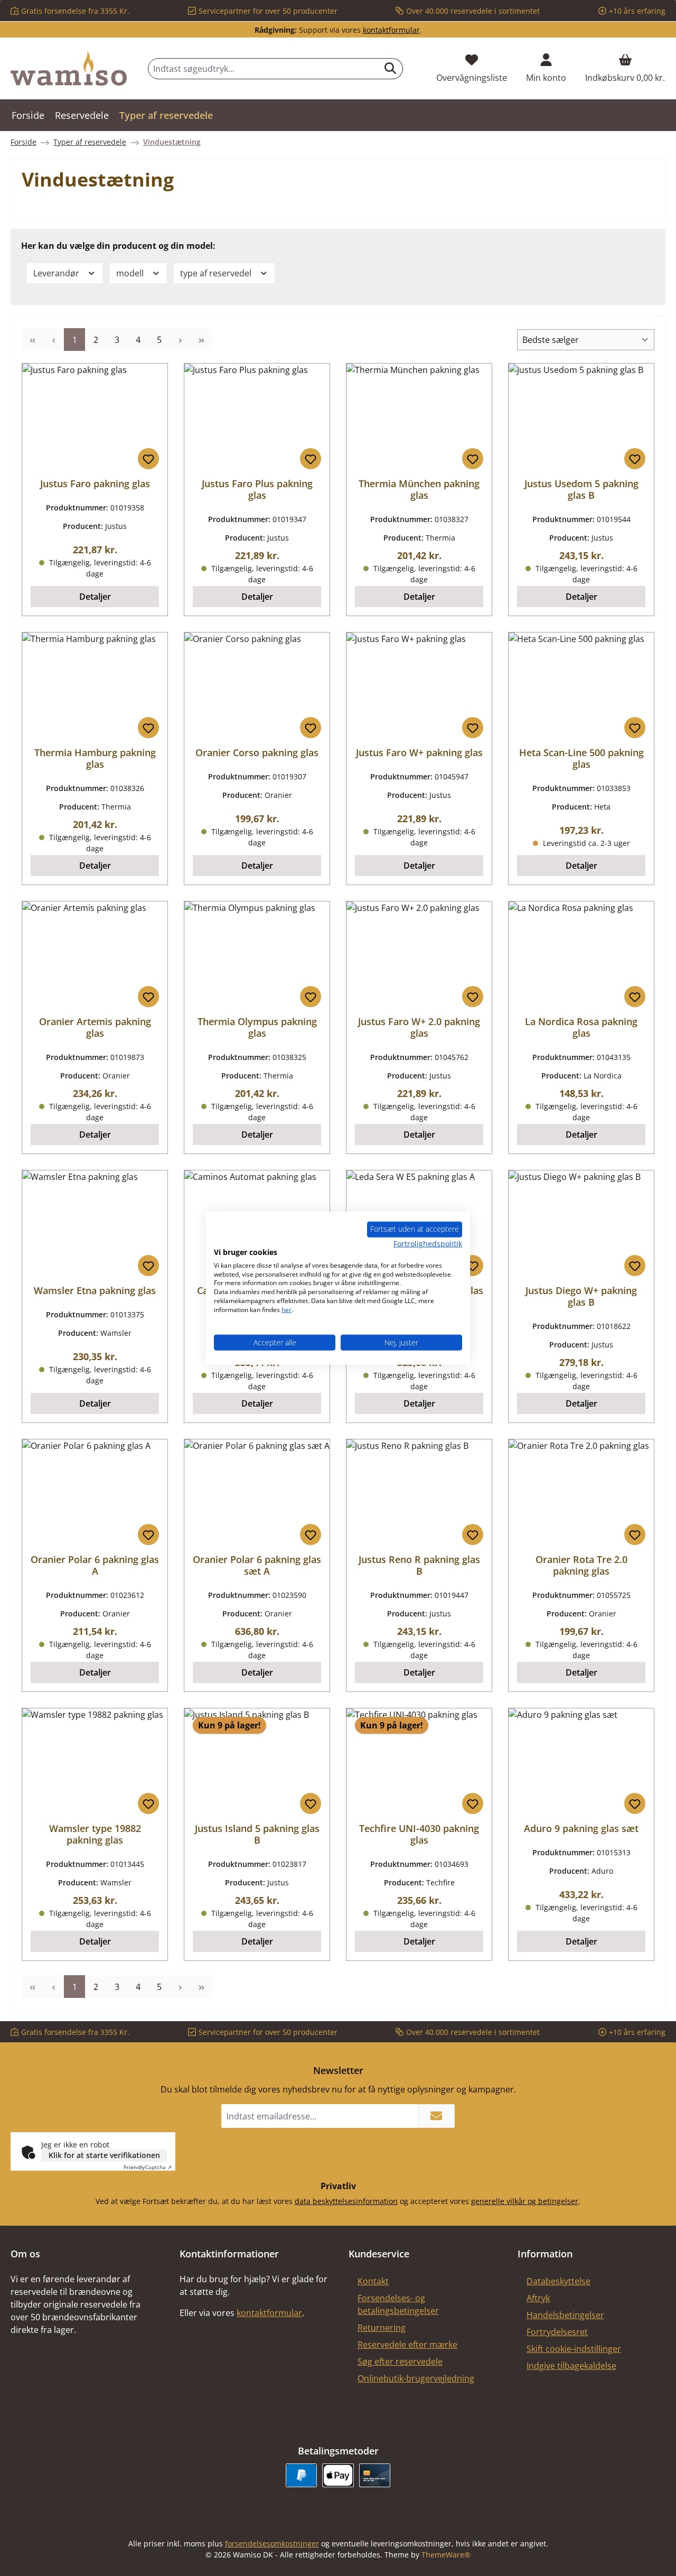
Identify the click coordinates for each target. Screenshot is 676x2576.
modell (131, 273)
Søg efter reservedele (400, 2361)
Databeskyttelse (558, 2281)
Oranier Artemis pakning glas (95, 1027)
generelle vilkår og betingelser (525, 2201)
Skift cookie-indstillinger (574, 2349)
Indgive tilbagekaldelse (571, 2366)
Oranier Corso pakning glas (257, 752)
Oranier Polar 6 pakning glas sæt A (257, 1565)
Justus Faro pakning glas (95, 483)
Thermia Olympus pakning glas (257, 1027)
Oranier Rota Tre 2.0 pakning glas (581, 1565)
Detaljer (95, 597)
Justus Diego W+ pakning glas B (581, 1296)
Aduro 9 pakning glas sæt (581, 1828)
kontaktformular (391, 30)
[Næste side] (180, 340)
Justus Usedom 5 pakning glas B (581, 489)
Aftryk (538, 2298)
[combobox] (263, 69)
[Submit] (436, 2116)
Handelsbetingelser (565, 2315)
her (287, 1309)
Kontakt (373, 2281)
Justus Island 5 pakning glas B (257, 1834)
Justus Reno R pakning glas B (419, 1565)
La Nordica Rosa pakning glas (581, 1027)
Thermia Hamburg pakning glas (95, 758)
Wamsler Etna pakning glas (95, 1290)
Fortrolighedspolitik (428, 1244)
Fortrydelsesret (557, 2332)
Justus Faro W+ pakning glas (419, 752)
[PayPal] (301, 2475)
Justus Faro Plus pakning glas (257, 489)
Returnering (382, 2328)
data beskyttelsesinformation (346, 2201)
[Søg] (391, 69)
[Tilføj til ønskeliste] (148, 459)
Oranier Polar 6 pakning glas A (95, 1565)
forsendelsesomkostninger (272, 2544)
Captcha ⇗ (148, 2167)
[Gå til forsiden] (69, 69)
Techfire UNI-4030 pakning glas (419, 1834)
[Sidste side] (201, 340)
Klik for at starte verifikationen (104, 2155)
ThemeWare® (446, 2555)
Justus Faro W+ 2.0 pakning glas (419, 1027)
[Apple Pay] (338, 2475)
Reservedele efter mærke (407, 2345)
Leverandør (57, 273)
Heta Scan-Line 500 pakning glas (581, 758)
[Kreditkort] (375, 2475)
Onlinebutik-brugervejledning (416, 2378)
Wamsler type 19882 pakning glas (95, 1834)
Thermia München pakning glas (419, 489)
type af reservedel (217, 273)
